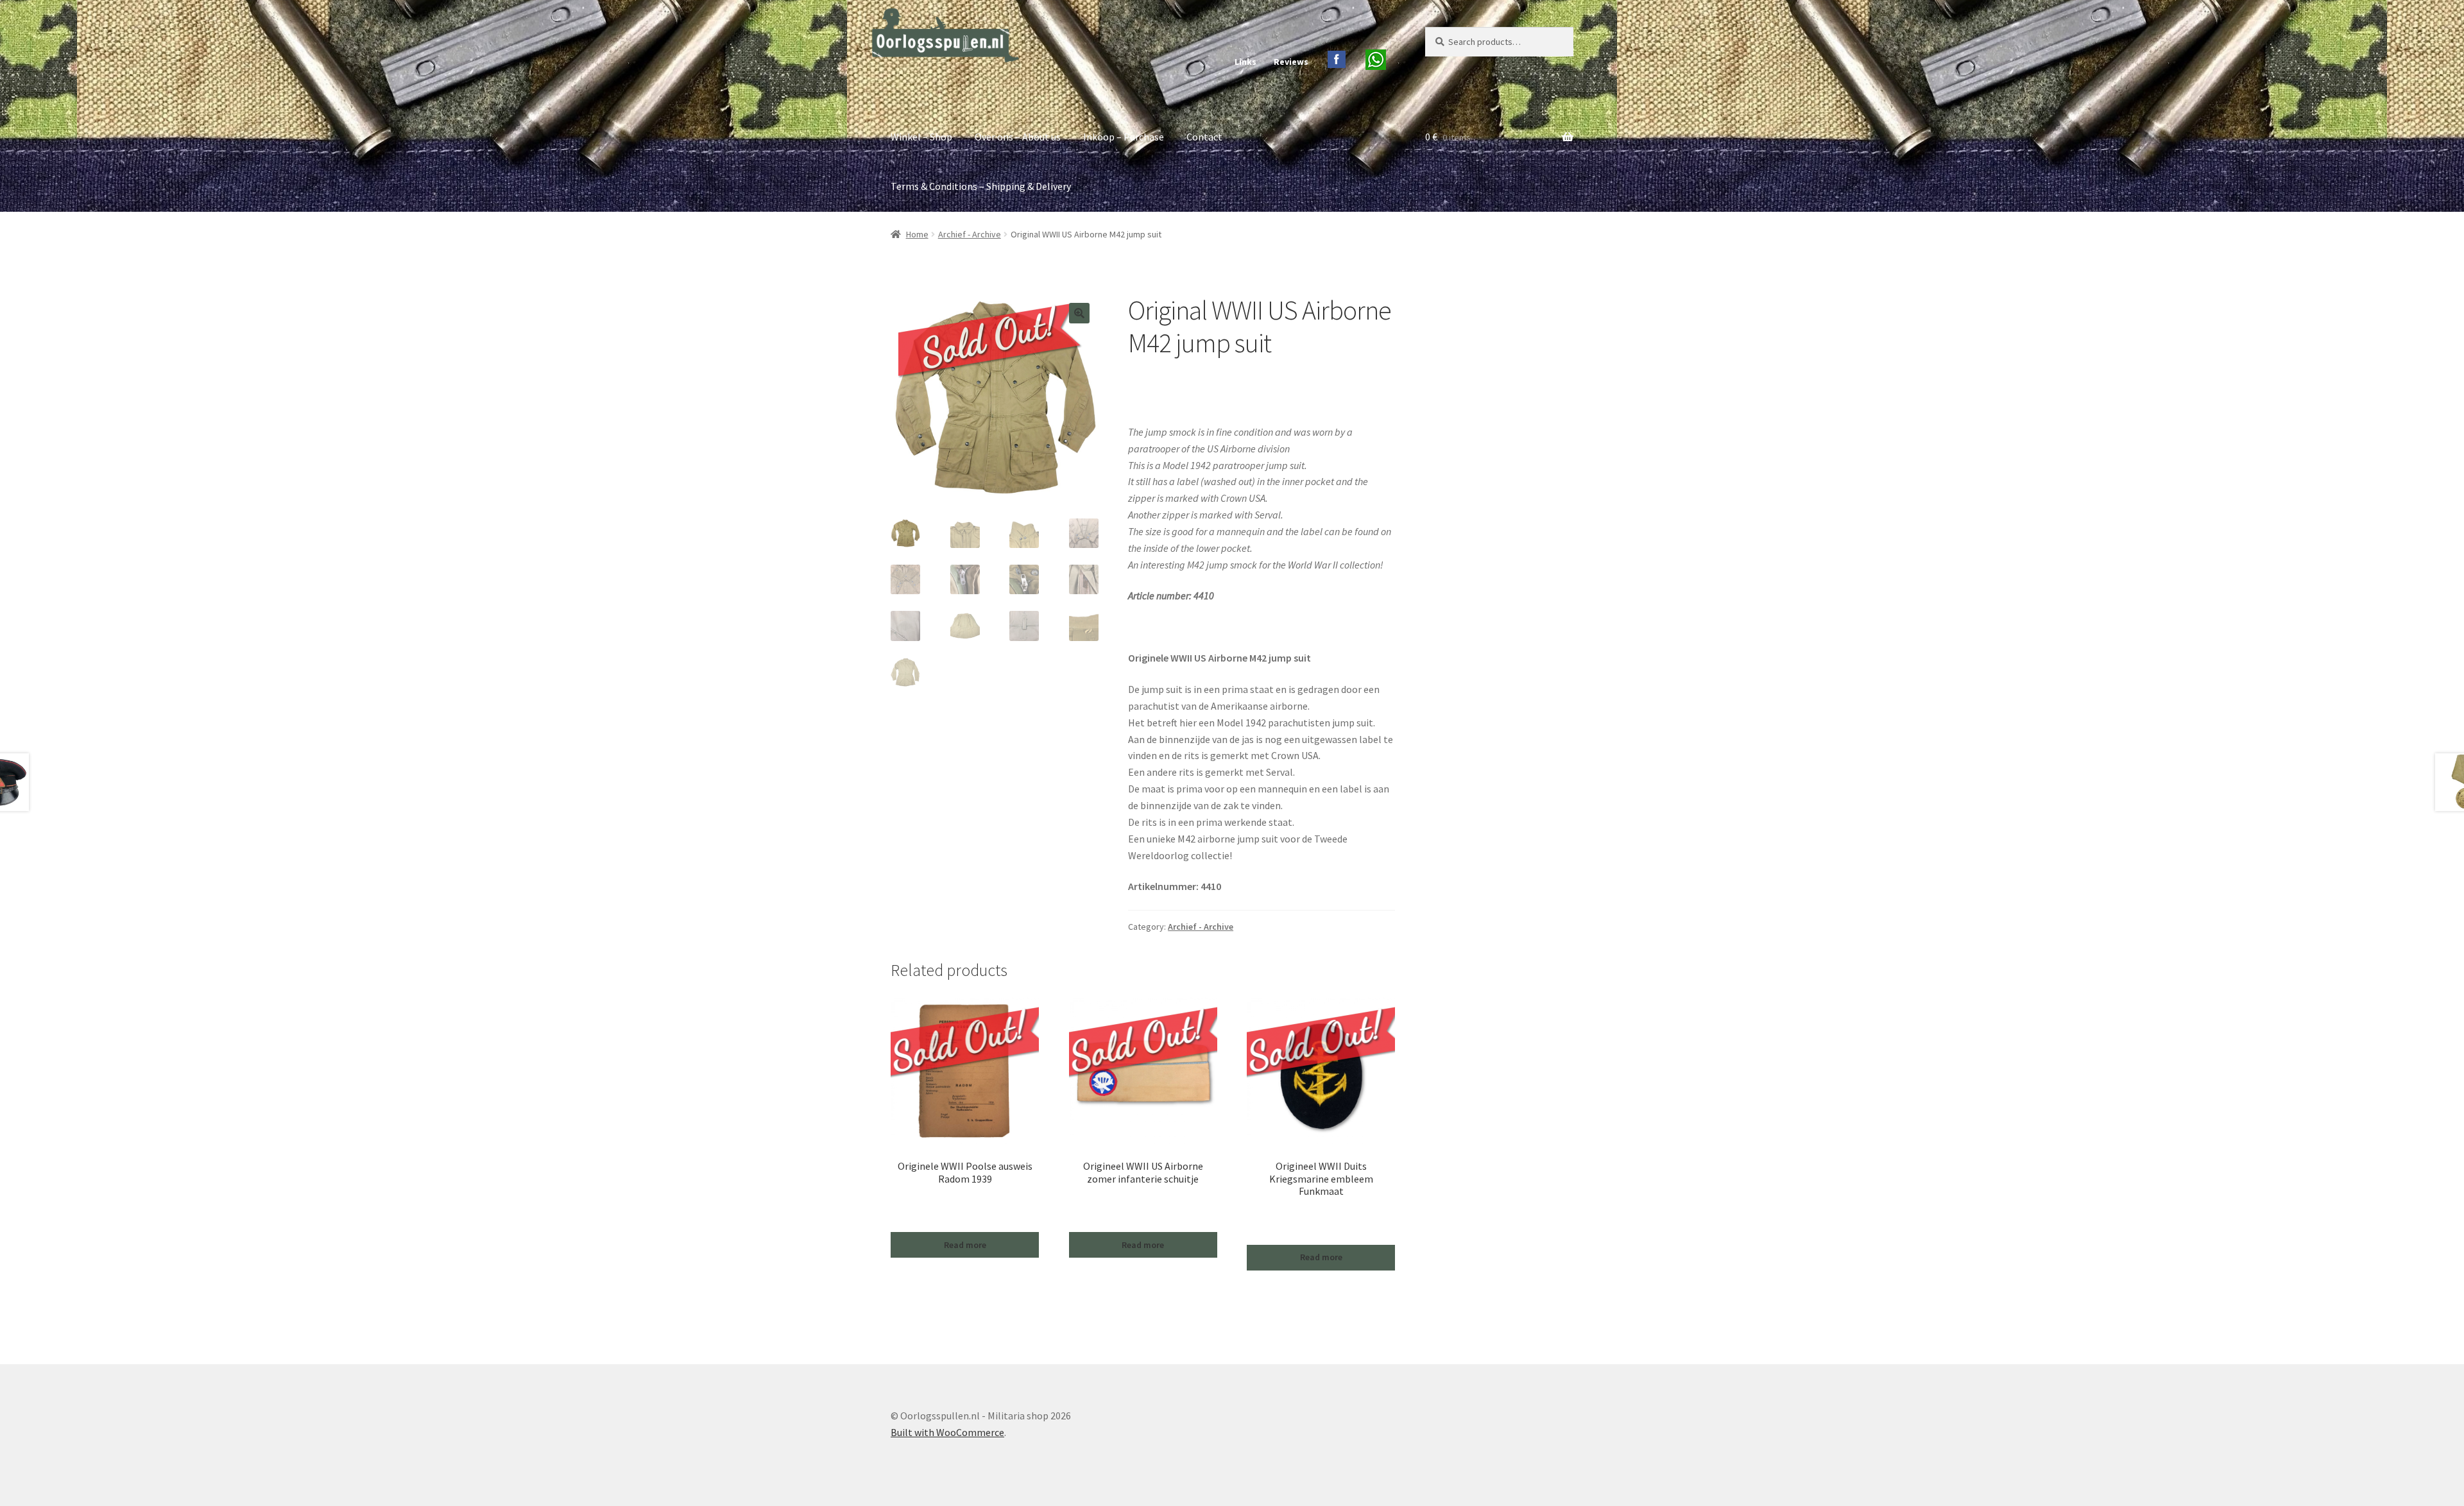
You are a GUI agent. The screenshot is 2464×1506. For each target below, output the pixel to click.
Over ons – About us (1018, 137)
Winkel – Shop (921, 137)
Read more (965, 1245)
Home (917, 234)
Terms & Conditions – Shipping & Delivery (981, 186)
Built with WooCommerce (947, 1432)
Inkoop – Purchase (1124, 137)
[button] (1079, 313)
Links (1245, 62)
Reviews (1291, 62)
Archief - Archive (970, 234)
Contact (1204, 137)
